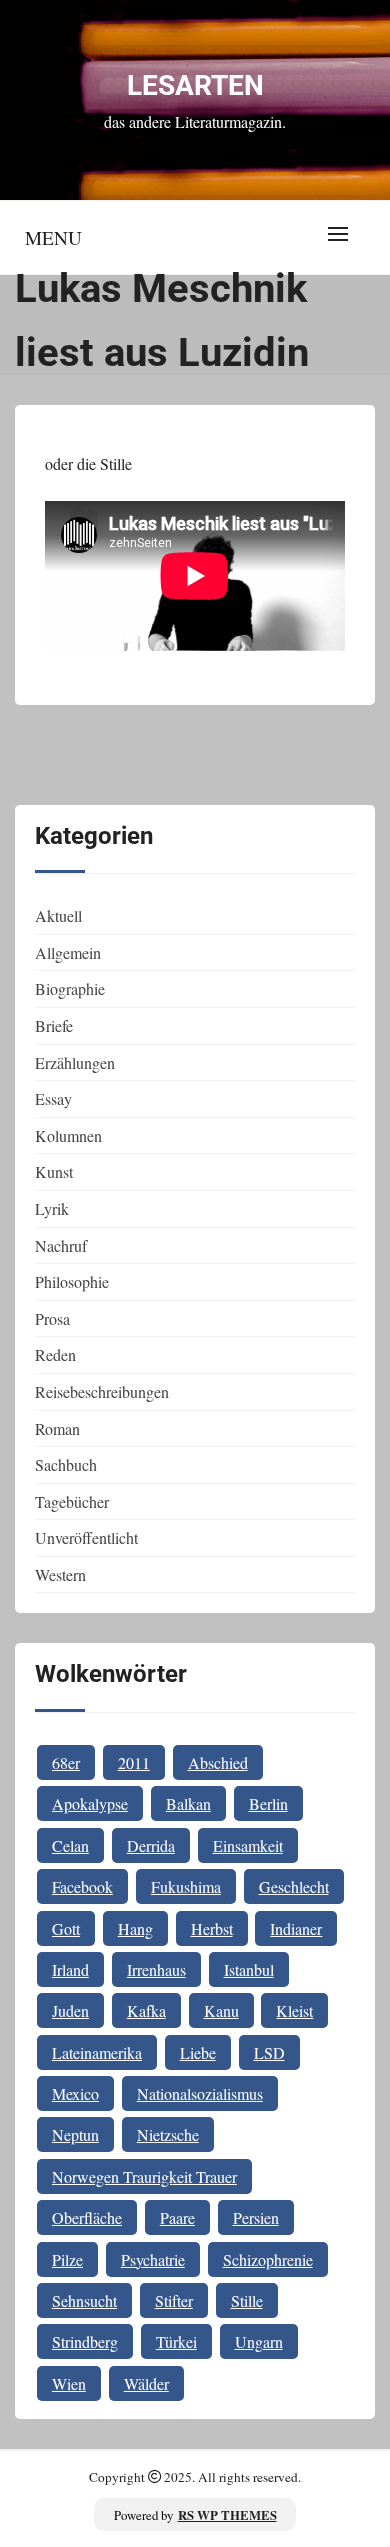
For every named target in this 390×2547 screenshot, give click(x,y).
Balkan (188, 1803)
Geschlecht (294, 1886)
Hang (135, 1928)
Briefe (54, 1025)
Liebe (198, 2052)
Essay (53, 1098)
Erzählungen (75, 1062)
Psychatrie (153, 2259)
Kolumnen (68, 1135)
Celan (70, 1845)
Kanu (221, 2010)
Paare (177, 2217)
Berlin (268, 1803)
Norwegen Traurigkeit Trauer (144, 2176)
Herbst (212, 1928)
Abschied (218, 1762)
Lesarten (195, 85)
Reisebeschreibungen (102, 1391)
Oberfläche (87, 2217)
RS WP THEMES (227, 2515)
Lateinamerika (97, 2052)
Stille (247, 2300)
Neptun (75, 2134)
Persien (256, 2217)
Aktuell (58, 915)
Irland (70, 1969)
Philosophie (72, 1281)
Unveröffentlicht (86, 1537)
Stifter (174, 2300)
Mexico (75, 2093)
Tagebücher (72, 1501)
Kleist (294, 2010)
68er (66, 1762)
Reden (55, 1354)
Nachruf (61, 1245)
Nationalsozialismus (200, 2093)
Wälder (146, 2383)
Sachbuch (66, 1464)
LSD (269, 2052)
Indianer (296, 1928)
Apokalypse (90, 1803)
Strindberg (85, 2341)
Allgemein (68, 952)
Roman (57, 1428)
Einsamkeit (248, 1845)
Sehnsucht (84, 2300)
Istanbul (249, 1969)
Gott (66, 1928)
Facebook (82, 1886)
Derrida (151, 1845)
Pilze (67, 2259)
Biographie (70, 988)
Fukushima (186, 1886)
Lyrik (52, 1208)
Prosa (52, 1318)
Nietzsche (168, 2134)
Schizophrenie (268, 2259)
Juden (70, 2010)
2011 (134, 1762)
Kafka (146, 2010)
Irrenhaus (156, 1969)
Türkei (176, 2341)
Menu (53, 237)
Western (60, 1574)
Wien (69, 2383)
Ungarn (259, 2341)
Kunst (54, 1171)
